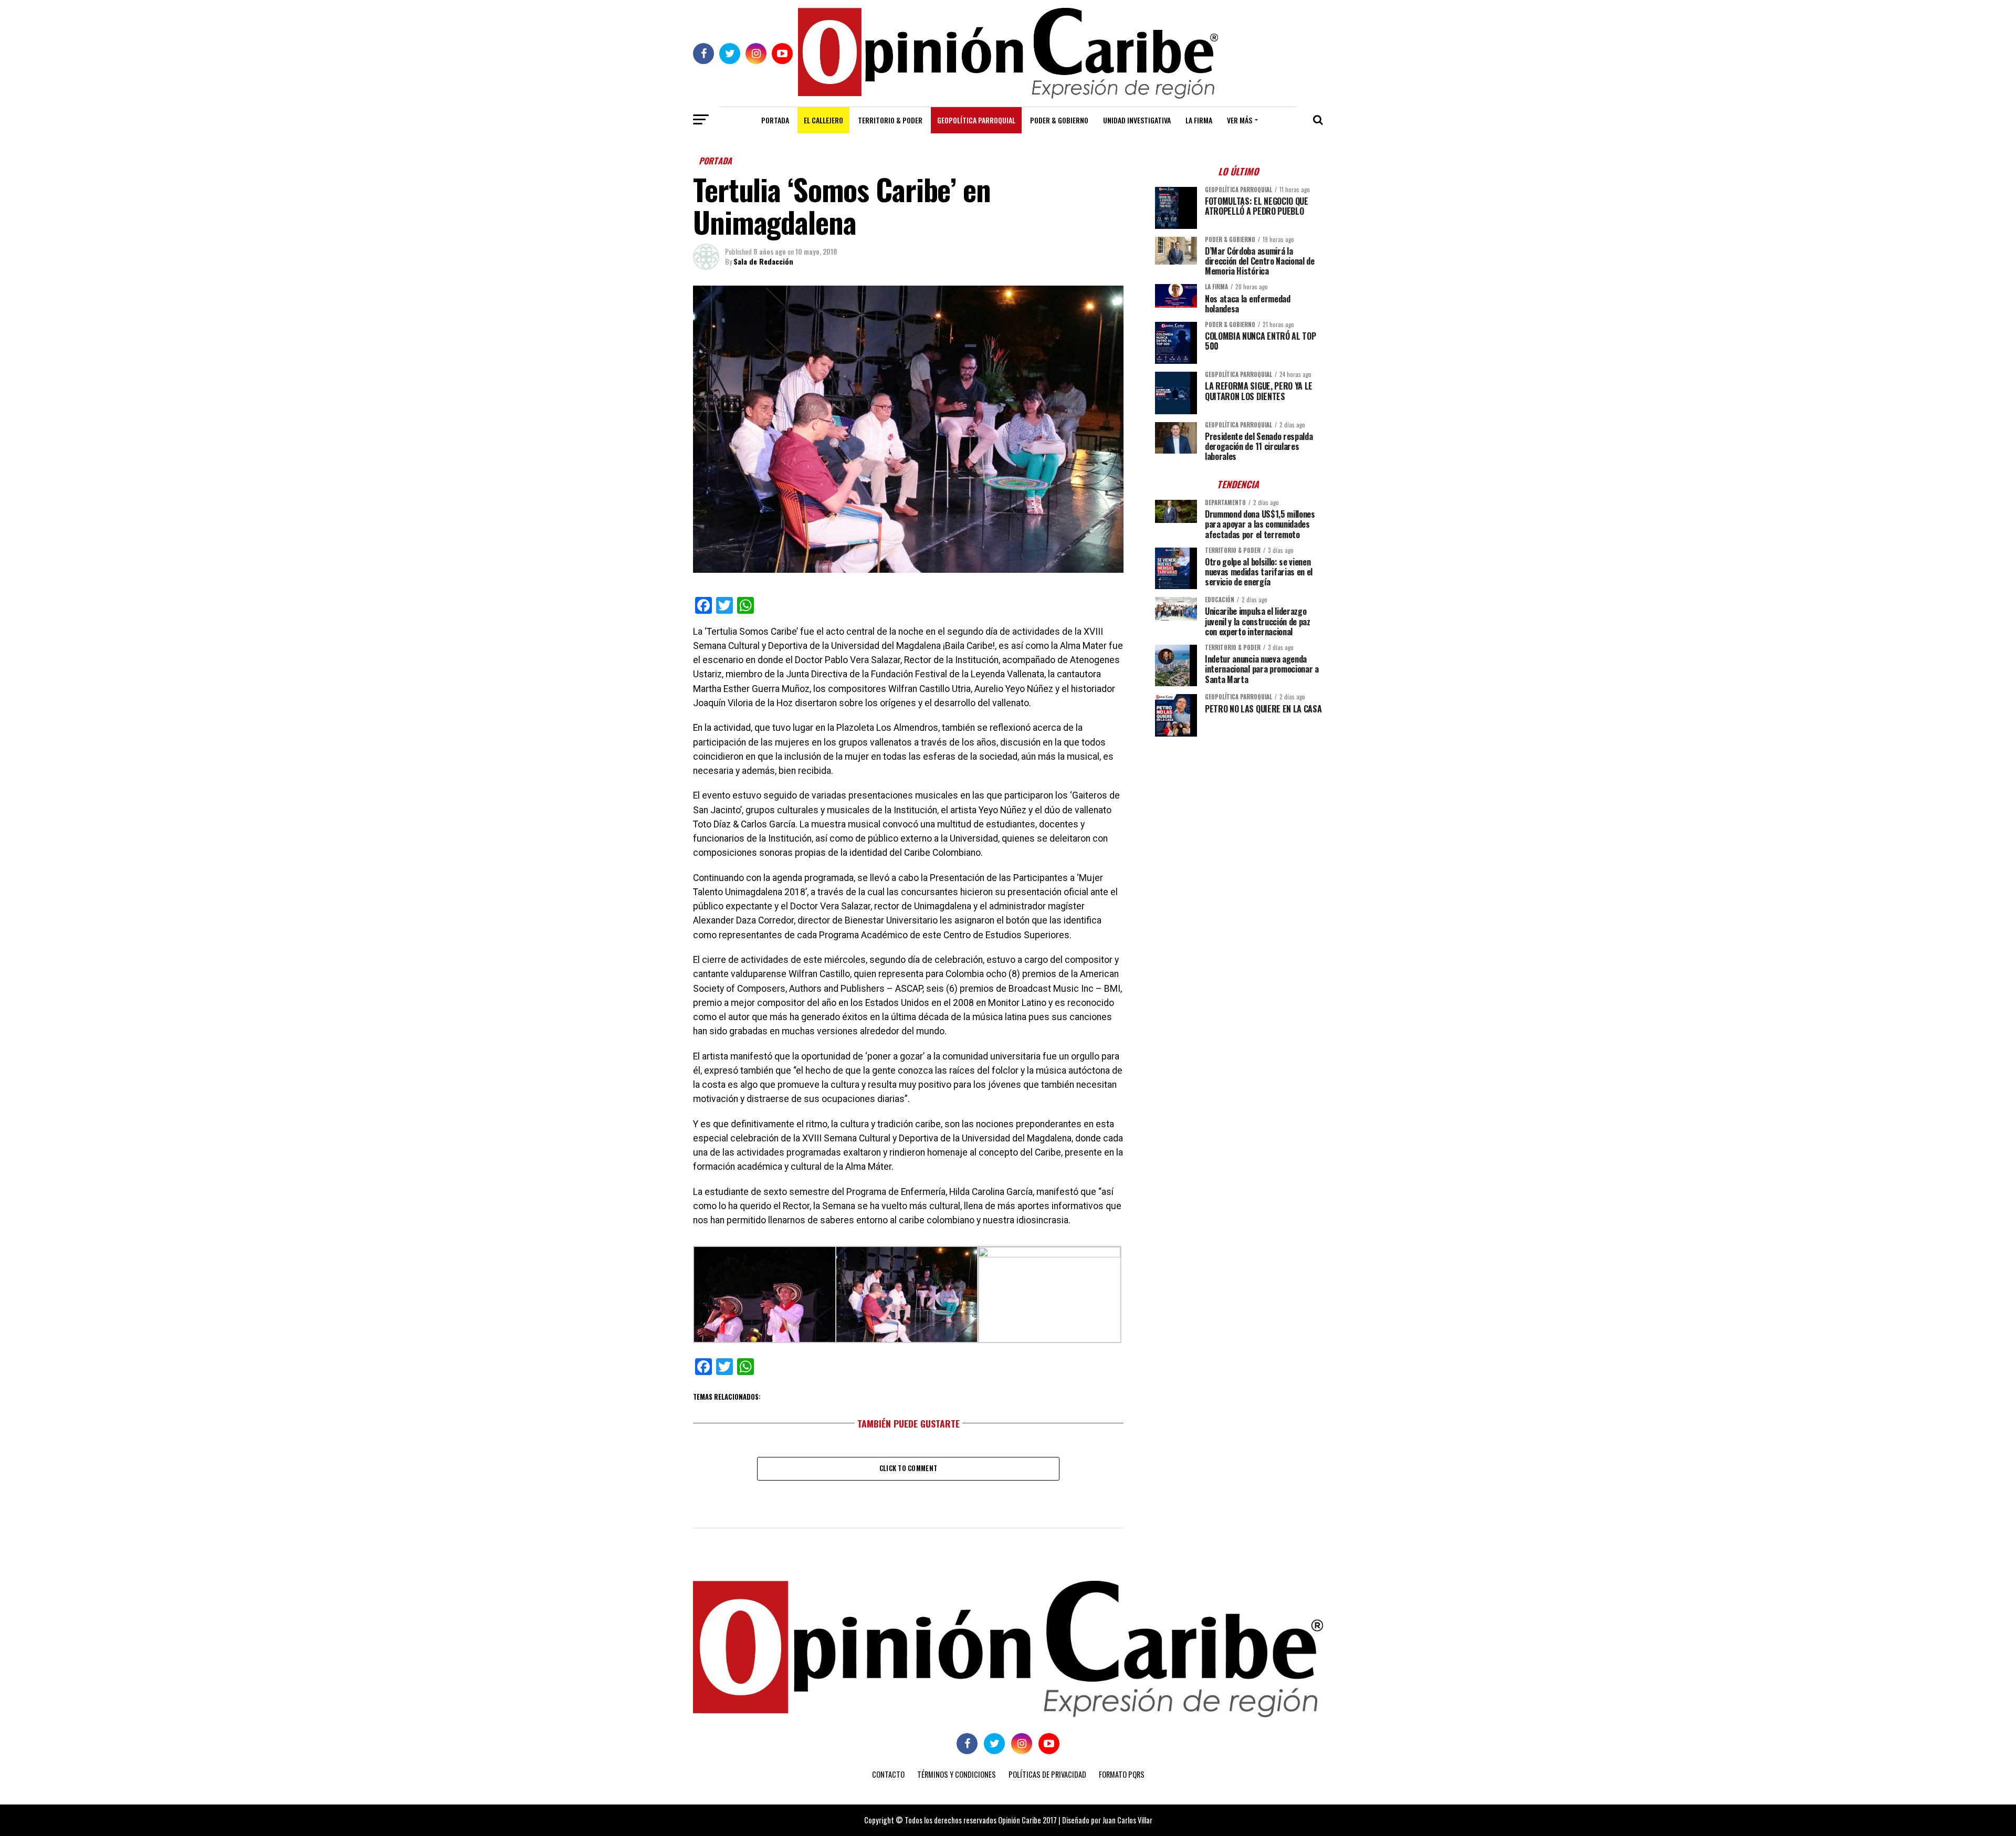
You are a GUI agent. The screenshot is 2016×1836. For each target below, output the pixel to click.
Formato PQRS (1122, 1774)
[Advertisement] (1239, 818)
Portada (775, 120)
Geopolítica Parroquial (976, 120)
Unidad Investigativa (1137, 120)
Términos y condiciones (957, 1774)
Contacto (888, 1774)
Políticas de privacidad (1047, 1774)
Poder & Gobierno (1059, 120)
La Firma (1199, 120)
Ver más (1240, 120)
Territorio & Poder (890, 120)
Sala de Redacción (763, 261)
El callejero (823, 120)
